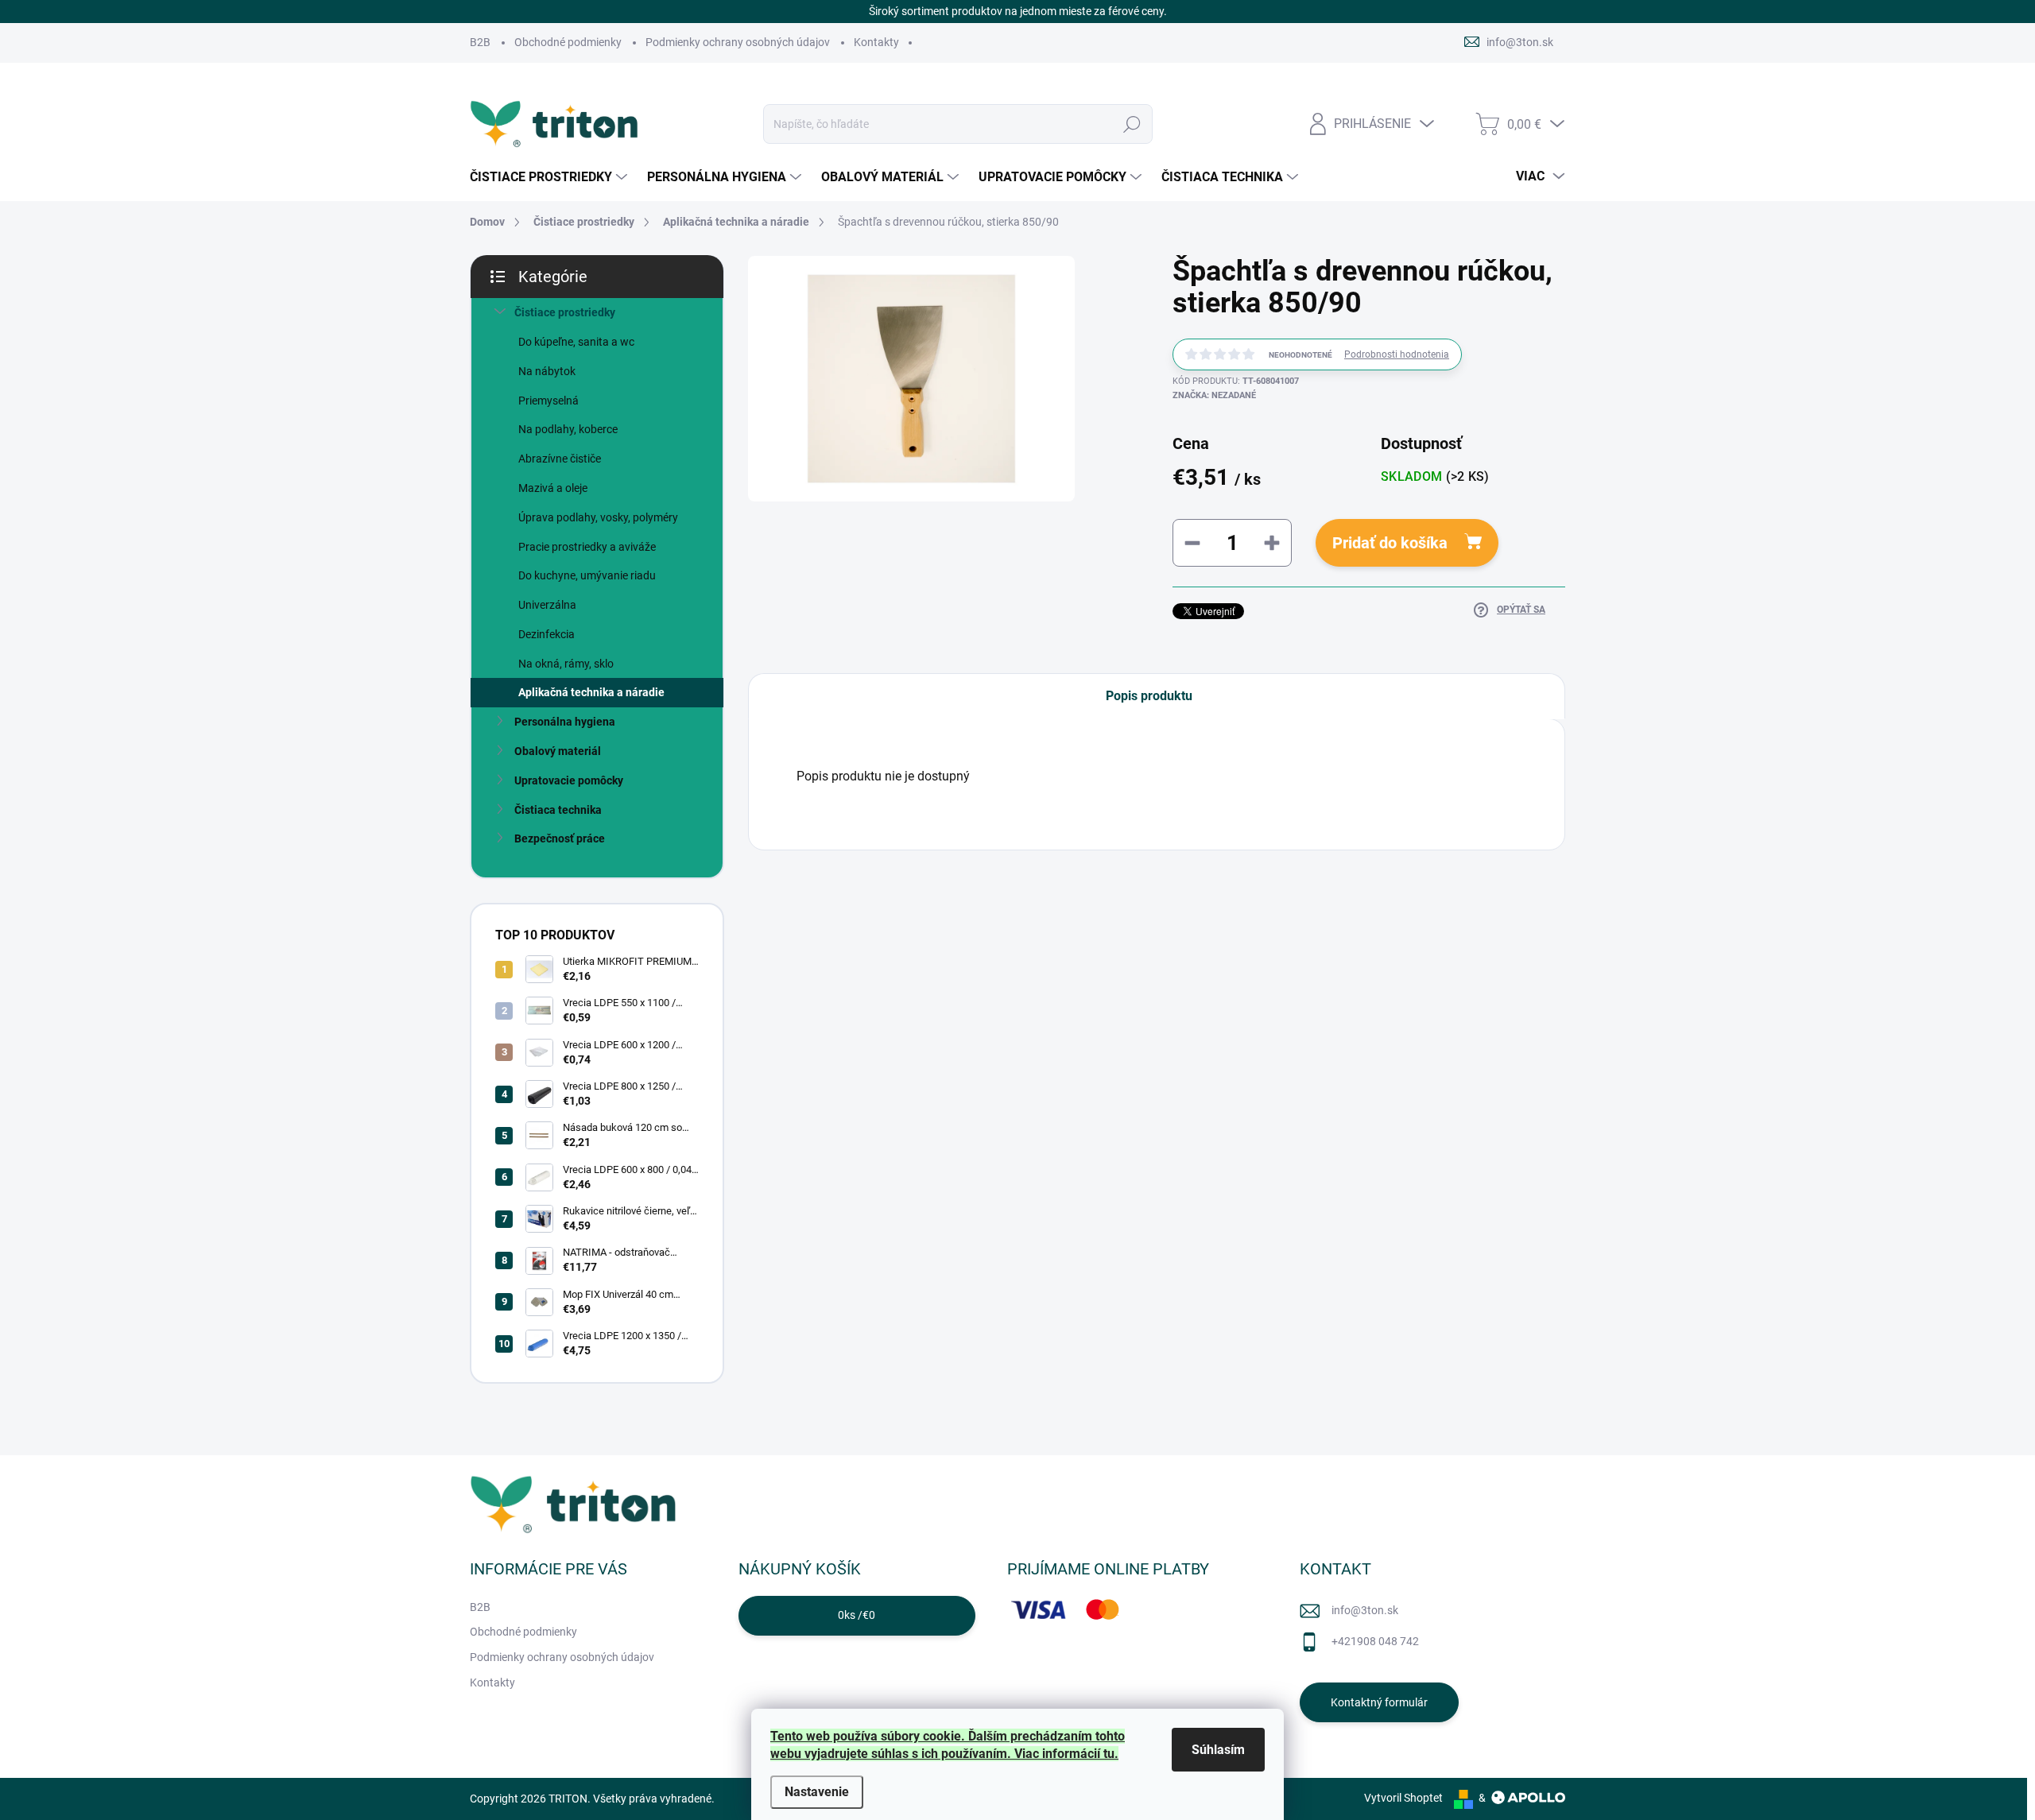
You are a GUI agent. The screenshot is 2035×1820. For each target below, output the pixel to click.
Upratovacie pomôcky (569, 780)
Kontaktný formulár (1379, 1702)
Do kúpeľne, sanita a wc (576, 342)
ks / (857, 1615)
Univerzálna (547, 605)
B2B (480, 42)
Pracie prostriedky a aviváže (587, 547)
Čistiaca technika (558, 810)
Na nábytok (547, 371)
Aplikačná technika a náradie (591, 692)
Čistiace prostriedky (565, 312)
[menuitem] (550, 177)
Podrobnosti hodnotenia (1397, 354)
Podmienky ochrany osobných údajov (738, 42)
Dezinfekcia (547, 634)
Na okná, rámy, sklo (566, 664)
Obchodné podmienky (568, 42)
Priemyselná (548, 401)
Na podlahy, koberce (568, 429)
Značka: (1214, 395)
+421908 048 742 (1375, 1641)
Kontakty (876, 42)
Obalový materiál (558, 751)
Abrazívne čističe (560, 459)
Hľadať (1132, 124)
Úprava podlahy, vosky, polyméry (598, 517)
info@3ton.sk (1365, 1610)
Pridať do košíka (1390, 543)
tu (1109, 1754)
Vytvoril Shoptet (1403, 1798)
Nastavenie (817, 1792)
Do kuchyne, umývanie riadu (587, 575)
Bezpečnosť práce (560, 838)
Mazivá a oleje (553, 488)
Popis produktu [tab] (1149, 696)
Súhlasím (1218, 1750)
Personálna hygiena (565, 722)
